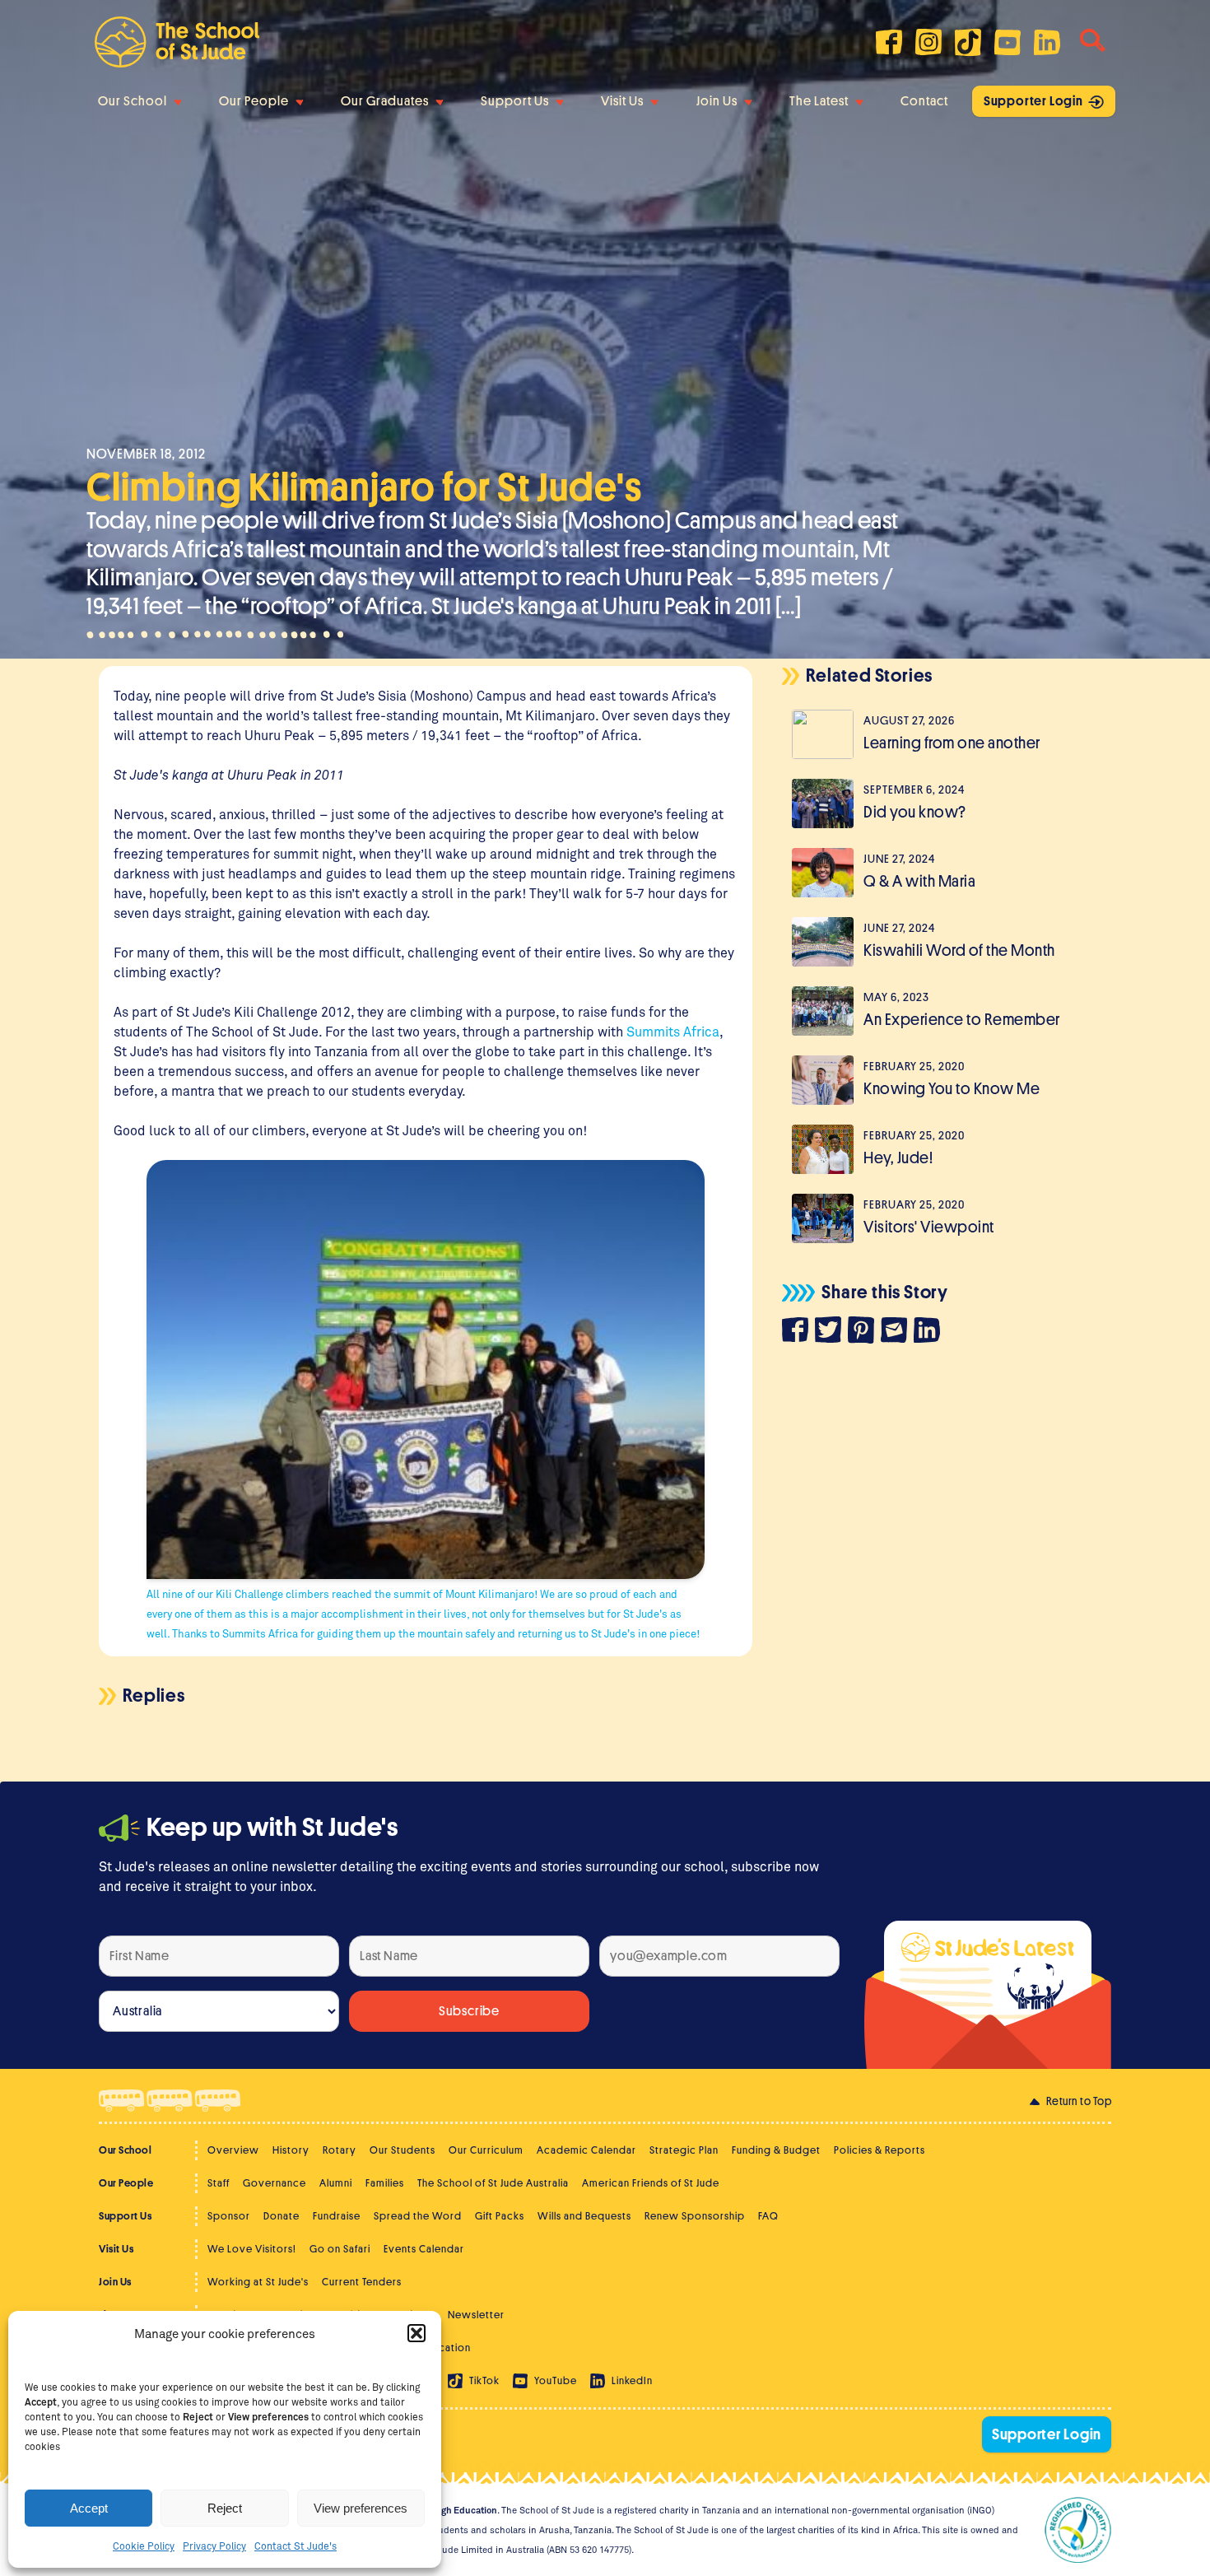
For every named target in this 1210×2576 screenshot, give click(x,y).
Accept (89, 2508)
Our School (133, 101)
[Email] (897, 1332)
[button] (417, 2333)
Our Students (403, 2150)
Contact (924, 101)
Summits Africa (673, 1031)
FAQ (768, 2216)
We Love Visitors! (252, 2249)
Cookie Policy (144, 2546)
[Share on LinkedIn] (930, 1332)
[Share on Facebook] (798, 1332)
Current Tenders (362, 2282)
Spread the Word (418, 2216)
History (291, 2150)
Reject (225, 2508)
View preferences (361, 2508)
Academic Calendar (586, 2150)
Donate (282, 2216)
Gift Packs (500, 2216)
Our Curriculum (486, 2150)
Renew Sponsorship (695, 2216)
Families (385, 2183)
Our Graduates (385, 101)
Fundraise (337, 2216)
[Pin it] (864, 1332)
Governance (275, 2183)
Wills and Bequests (584, 2216)
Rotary (340, 2150)
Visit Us (622, 101)
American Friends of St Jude (651, 2183)
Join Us (717, 101)
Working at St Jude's (258, 2282)
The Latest (819, 101)
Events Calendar (424, 2249)
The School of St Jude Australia (493, 2183)
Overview (233, 2150)
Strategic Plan (684, 2150)
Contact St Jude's (296, 2546)
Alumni (336, 2183)
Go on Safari (340, 2249)
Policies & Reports (880, 2150)
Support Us (515, 101)
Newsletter (476, 2315)
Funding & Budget (776, 2150)
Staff (219, 2183)
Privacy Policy (214, 2546)
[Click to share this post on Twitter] (831, 1332)
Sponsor (229, 2216)
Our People (254, 101)
